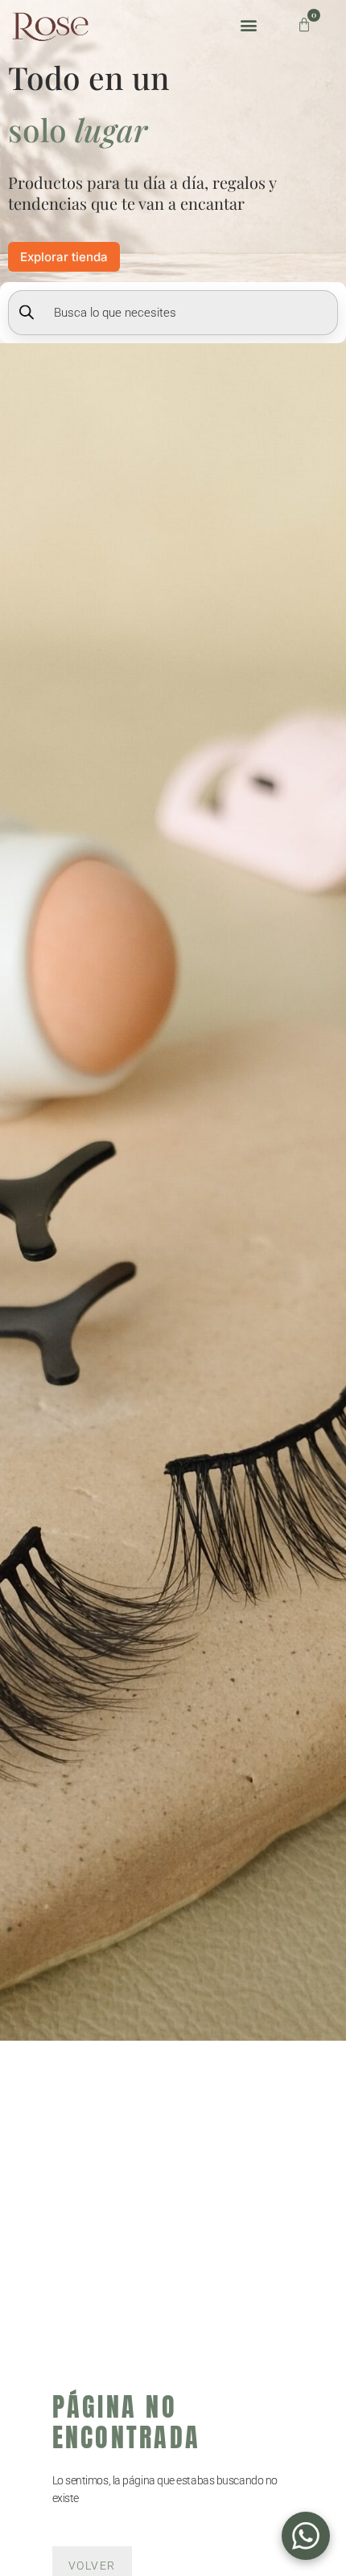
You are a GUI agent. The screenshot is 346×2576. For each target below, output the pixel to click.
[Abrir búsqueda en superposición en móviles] (173, 313)
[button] (248, 25)
